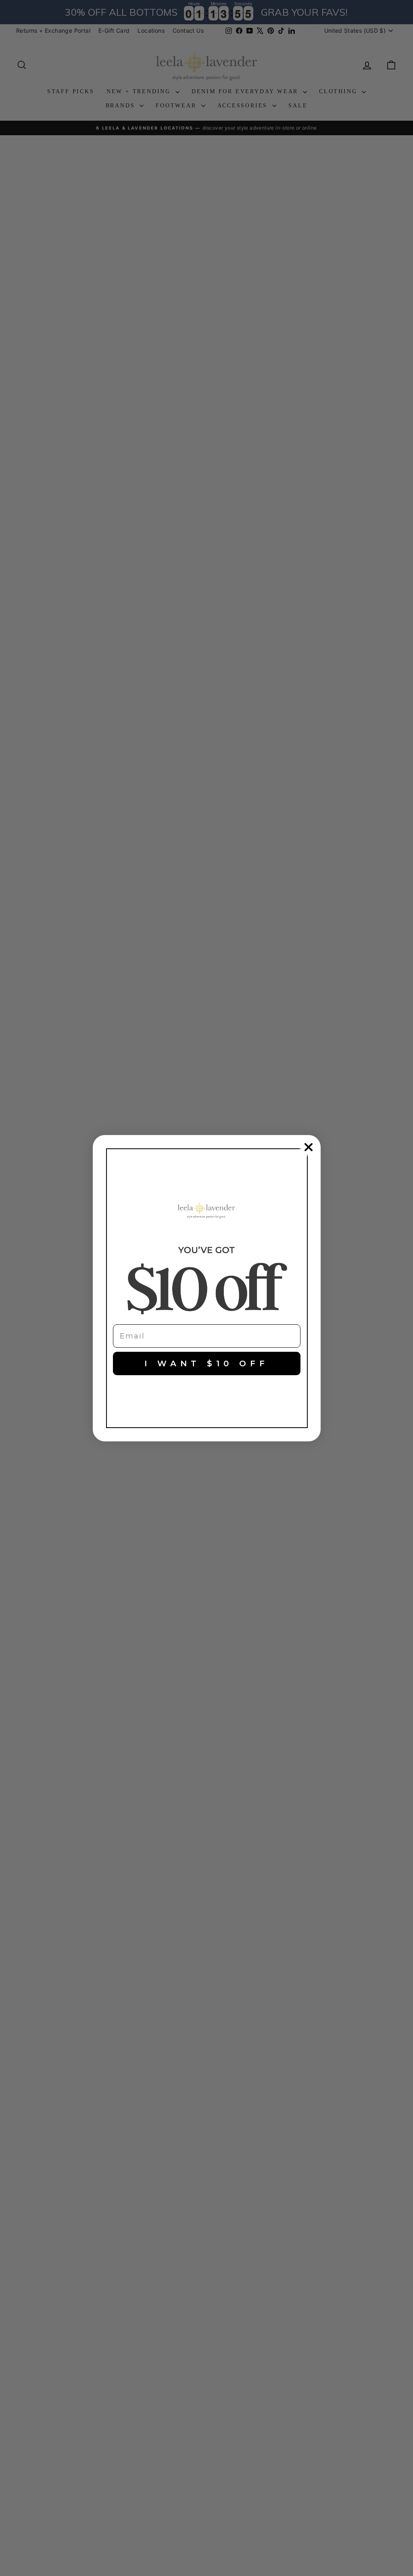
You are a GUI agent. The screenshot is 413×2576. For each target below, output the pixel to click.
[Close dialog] (309, 1147)
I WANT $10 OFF (206, 1363)
